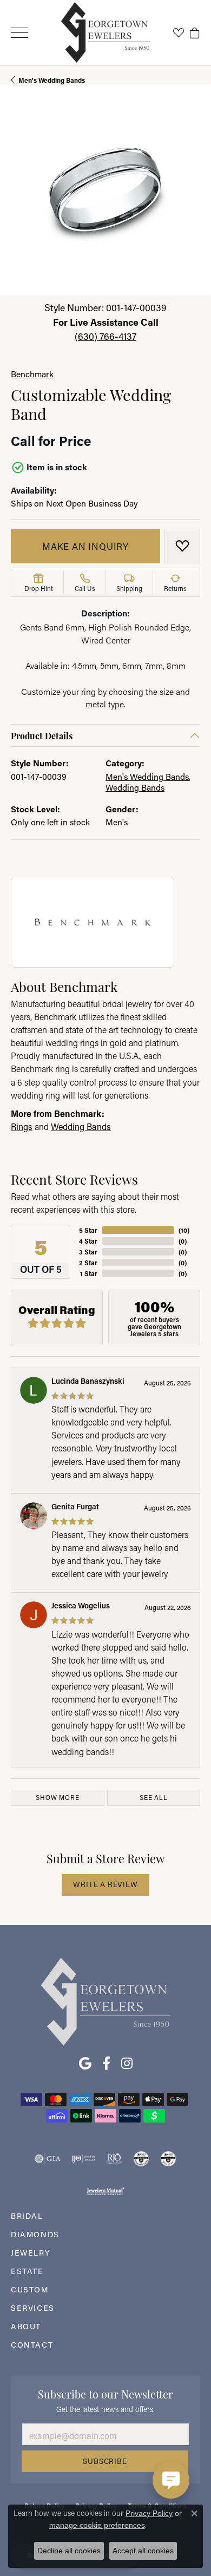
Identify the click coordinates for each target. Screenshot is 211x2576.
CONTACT (32, 2345)
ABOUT (26, 2326)
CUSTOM (30, 2289)
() (184, 1230)
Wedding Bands (135, 787)
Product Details (42, 735)
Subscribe (105, 2461)
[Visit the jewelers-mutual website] (105, 2191)
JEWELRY (31, 2253)
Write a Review (105, 1884)
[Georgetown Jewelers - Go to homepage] (105, 2000)
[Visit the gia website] (48, 2159)
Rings (22, 1126)
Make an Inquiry (85, 546)
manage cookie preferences (97, 2525)
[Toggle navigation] (19, 33)
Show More (57, 1798)
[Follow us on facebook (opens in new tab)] (106, 2064)
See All (154, 1798)
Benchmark (32, 374)
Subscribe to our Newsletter (105, 2393)
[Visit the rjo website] (114, 2159)
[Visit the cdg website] (141, 2159)
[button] (179, 32)
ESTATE (27, 2271)
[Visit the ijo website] (84, 2159)
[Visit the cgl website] (168, 2159)
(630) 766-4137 (105, 336)
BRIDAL (27, 2216)
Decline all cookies (69, 2551)
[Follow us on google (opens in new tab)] (85, 2064)
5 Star (88, 1230)
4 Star (88, 1241)
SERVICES (33, 2308)
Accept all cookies (143, 2551)
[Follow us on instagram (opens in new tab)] (127, 2064)
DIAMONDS (35, 2234)
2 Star (88, 1263)
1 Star (89, 1273)
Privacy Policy (149, 2513)
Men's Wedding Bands (52, 80)
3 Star (88, 1252)
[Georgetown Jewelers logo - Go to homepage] (106, 33)
